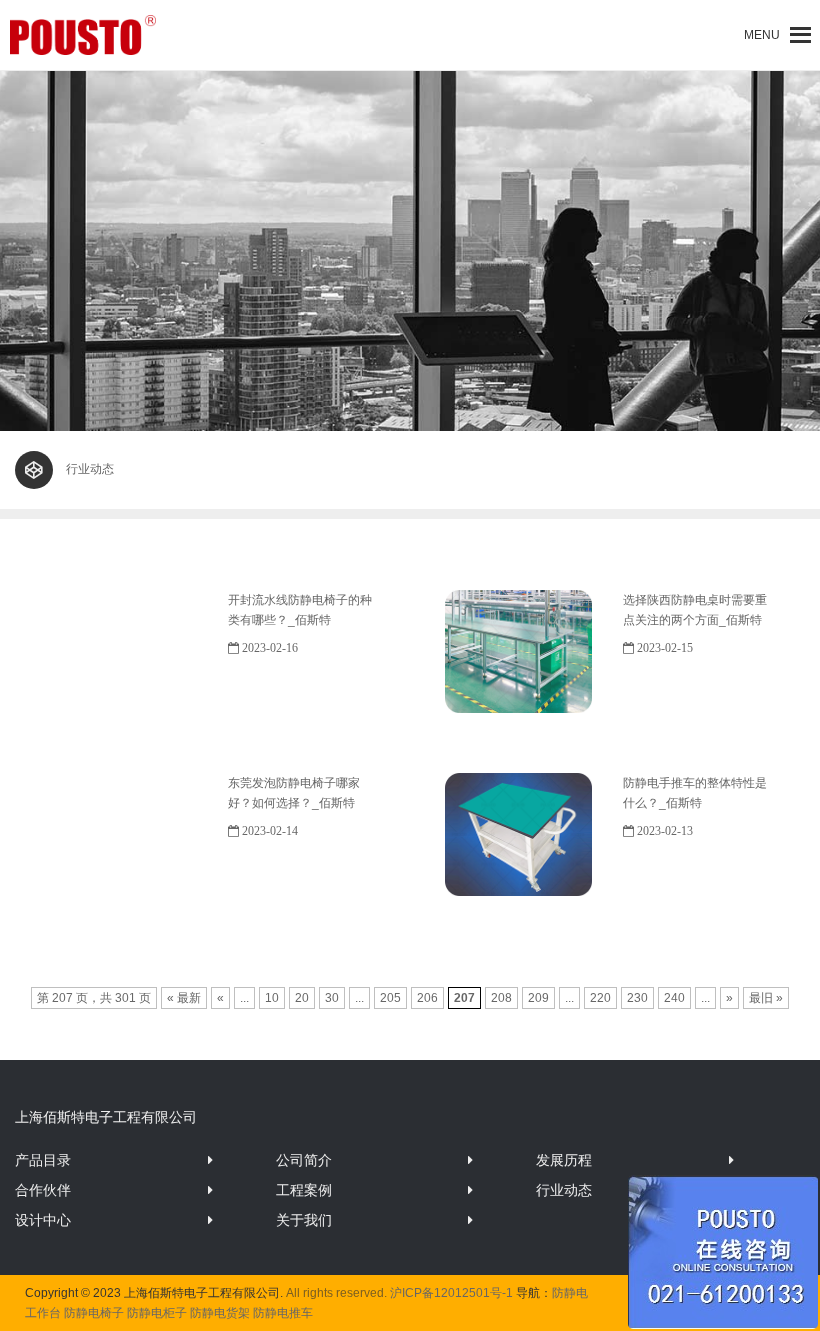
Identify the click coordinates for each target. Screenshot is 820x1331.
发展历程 (564, 1160)
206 (427, 998)
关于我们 (304, 1220)
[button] (762, 35)
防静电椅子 (94, 1313)
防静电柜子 (157, 1313)
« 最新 (184, 998)
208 (501, 998)
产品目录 (43, 1160)
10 (272, 998)
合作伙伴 (43, 1190)
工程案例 (304, 1190)
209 (538, 998)
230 (637, 998)
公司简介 (304, 1160)
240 (674, 998)
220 (600, 998)
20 (302, 998)
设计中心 (43, 1220)
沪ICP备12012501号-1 (451, 1293)
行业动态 (564, 1190)
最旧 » (766, 998)
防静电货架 (220, 1313)
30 (332, 998)
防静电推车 (283, 1313)
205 (390, 998)
